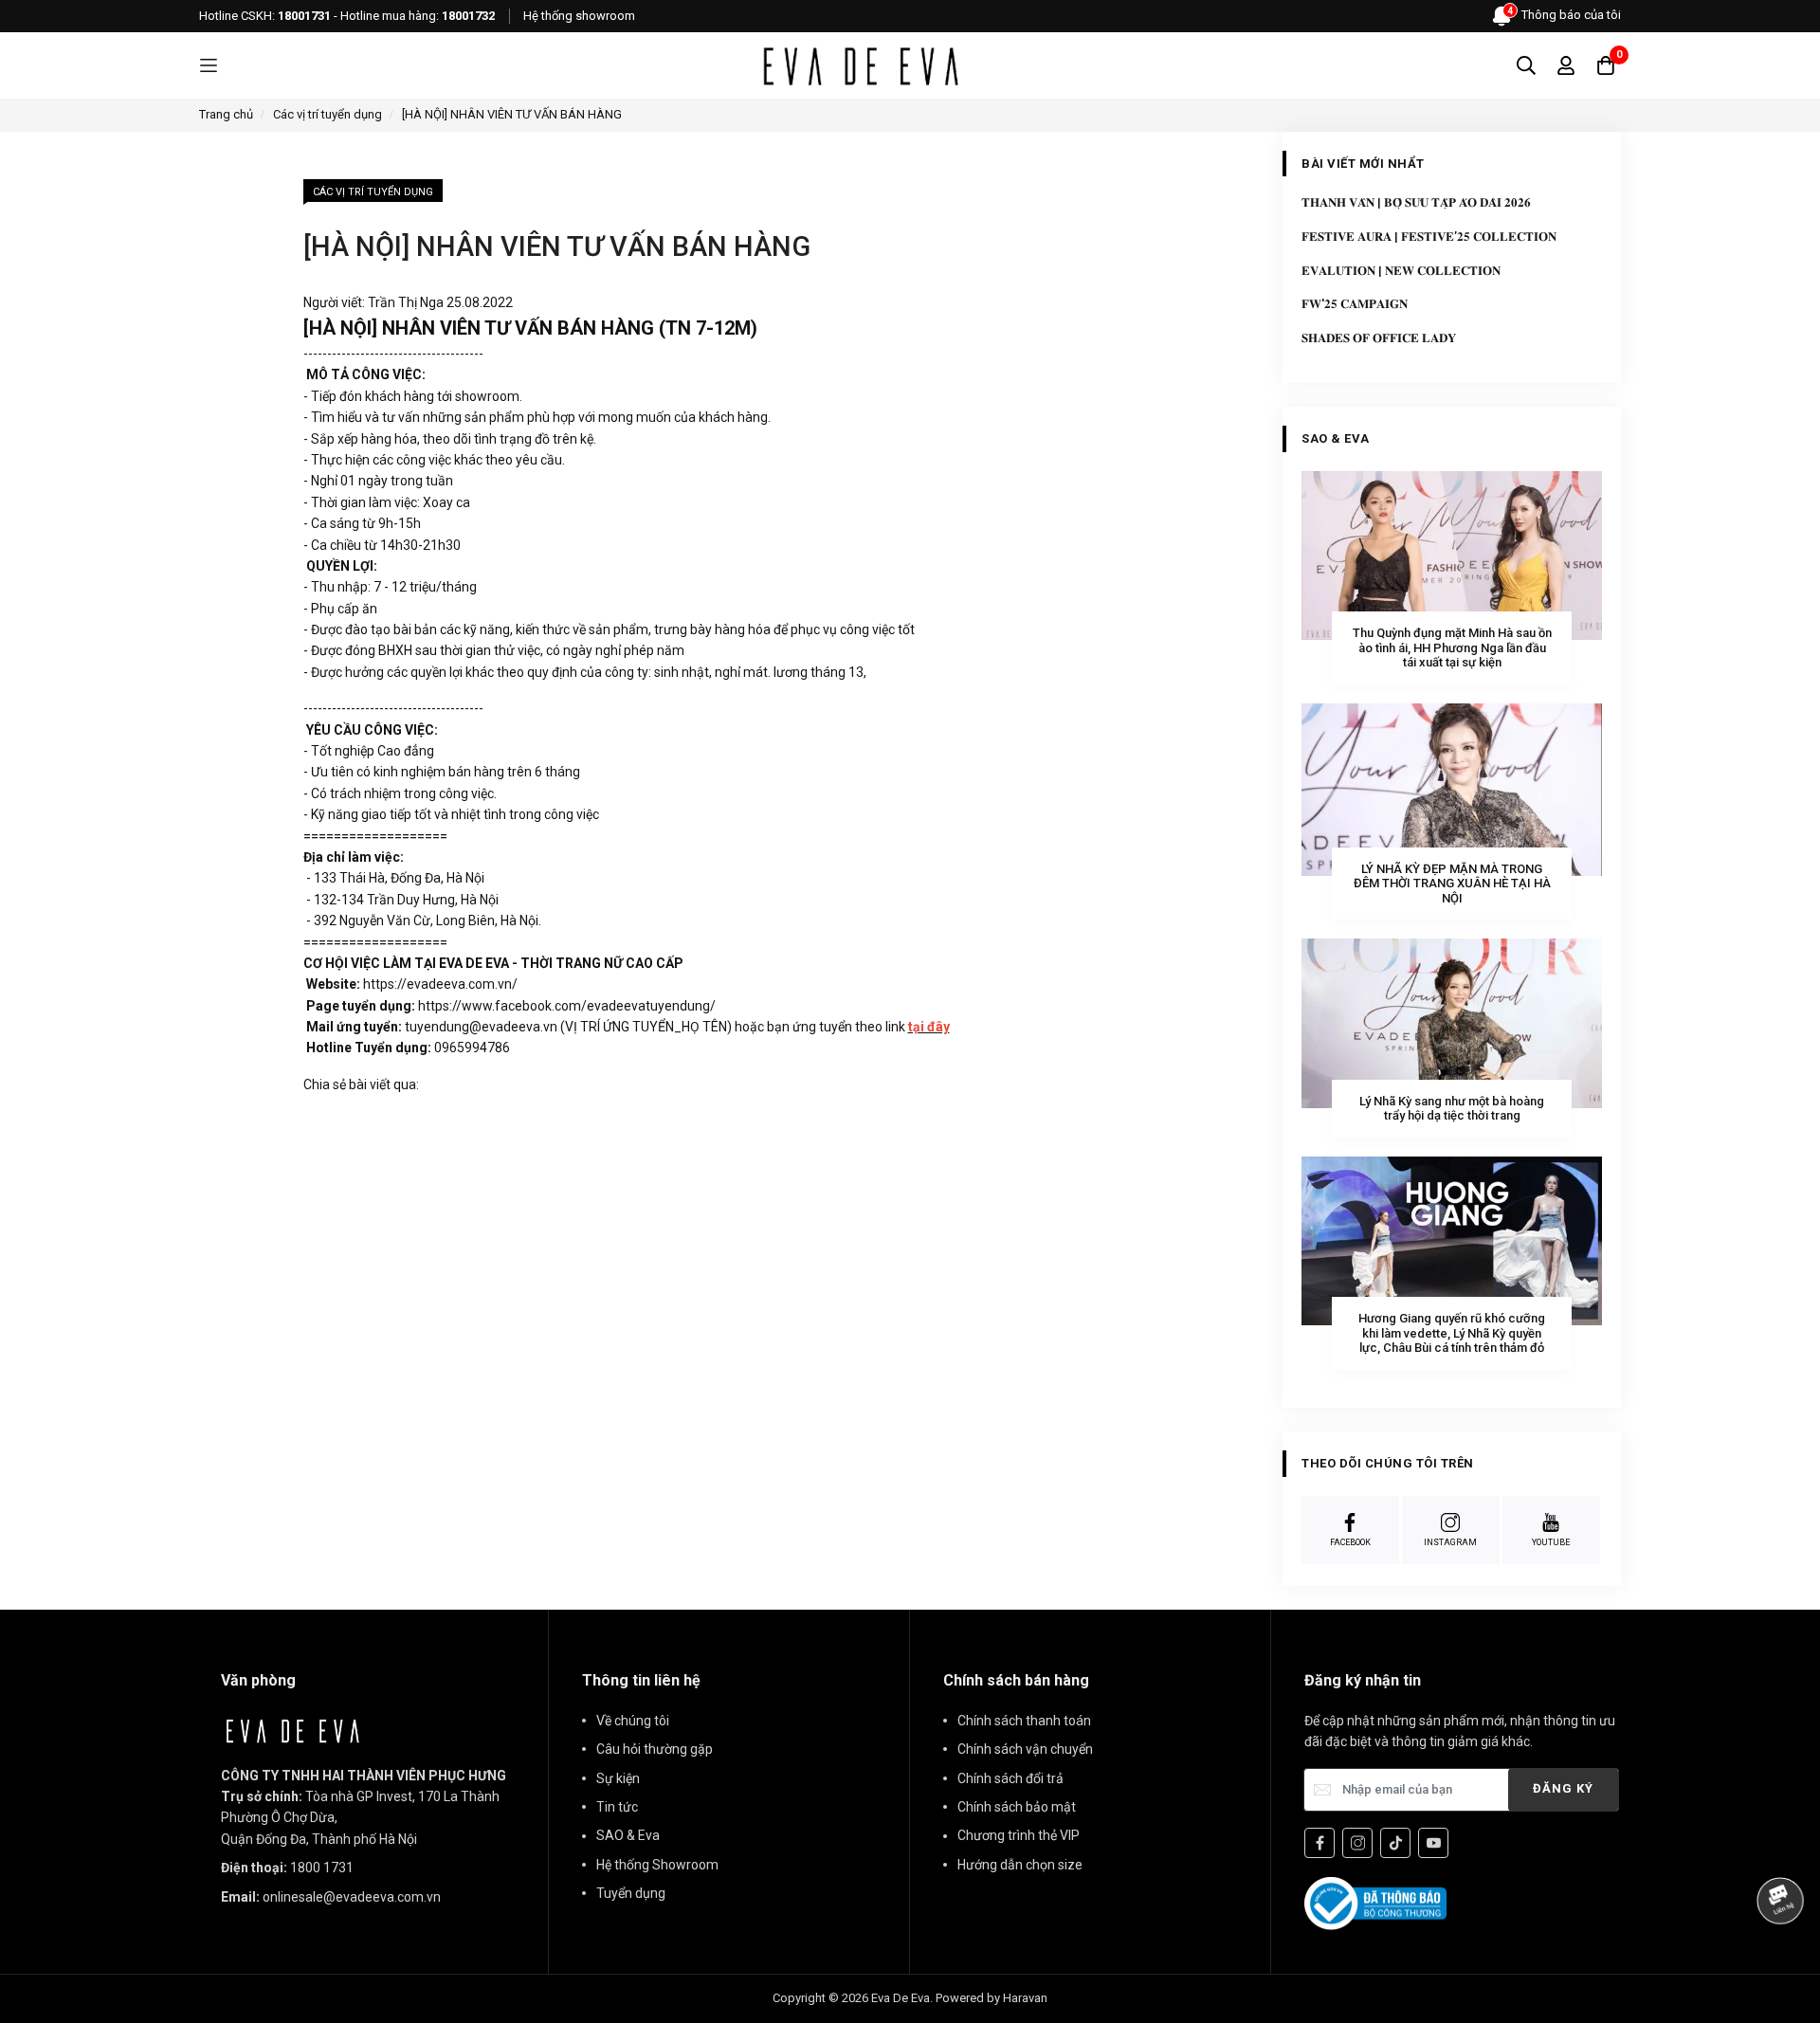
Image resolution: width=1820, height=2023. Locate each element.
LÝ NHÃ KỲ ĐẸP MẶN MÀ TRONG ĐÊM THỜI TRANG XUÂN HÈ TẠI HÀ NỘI (1452, 884)
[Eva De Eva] (860, 65)
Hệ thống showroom (579, 16)
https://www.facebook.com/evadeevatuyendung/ (567, 1006)
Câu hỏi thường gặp (655, 1749)
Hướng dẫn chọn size (1020, 1865)
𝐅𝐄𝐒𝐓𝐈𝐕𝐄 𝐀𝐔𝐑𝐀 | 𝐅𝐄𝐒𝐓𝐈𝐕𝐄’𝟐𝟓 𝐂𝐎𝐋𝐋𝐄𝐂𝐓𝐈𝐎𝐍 (1429, 237)
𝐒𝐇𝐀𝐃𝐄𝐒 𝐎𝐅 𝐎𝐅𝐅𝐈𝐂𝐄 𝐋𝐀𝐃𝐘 (1379, 338)
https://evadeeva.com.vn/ (440, 984)
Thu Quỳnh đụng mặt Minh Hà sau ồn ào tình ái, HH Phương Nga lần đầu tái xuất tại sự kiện (1452, 647)
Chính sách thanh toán (1024, 1721)
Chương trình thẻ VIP (1019, 1835)
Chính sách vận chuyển (1025, 1749)
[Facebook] (1319, 1843)
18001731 (304, 16)
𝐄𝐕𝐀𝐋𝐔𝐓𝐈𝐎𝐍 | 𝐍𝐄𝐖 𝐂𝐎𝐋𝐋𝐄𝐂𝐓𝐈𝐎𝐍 (1401, 271)
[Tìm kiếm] (1526, 65)
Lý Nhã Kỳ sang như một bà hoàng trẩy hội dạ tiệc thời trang (1452, 1109)
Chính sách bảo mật (1017, 1807)
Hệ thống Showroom (657, 1865)
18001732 (468, 16)
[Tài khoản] (1566, 65)
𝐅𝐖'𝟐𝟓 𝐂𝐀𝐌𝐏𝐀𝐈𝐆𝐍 (1355, 304)
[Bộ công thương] (1375, 1903)
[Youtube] (1433, 1843)
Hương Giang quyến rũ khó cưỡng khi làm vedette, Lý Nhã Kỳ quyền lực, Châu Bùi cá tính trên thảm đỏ (1452, 1333)
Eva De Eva (901, 1998)
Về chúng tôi (633, 1721)
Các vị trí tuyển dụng (373, 192)
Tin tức (617, 1807)
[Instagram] (1357, 1843)
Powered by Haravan (992, 1998)
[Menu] (209, 66)
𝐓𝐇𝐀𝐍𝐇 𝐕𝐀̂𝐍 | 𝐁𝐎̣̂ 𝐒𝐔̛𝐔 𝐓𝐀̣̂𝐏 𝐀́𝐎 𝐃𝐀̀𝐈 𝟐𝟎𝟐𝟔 (1416, 202)
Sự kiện (618, 1778)
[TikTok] (1395, 1843)
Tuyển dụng (631, 1893)
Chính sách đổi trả (1010, 1778)
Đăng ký (1563, 1788)
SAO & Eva (628, 1835)
